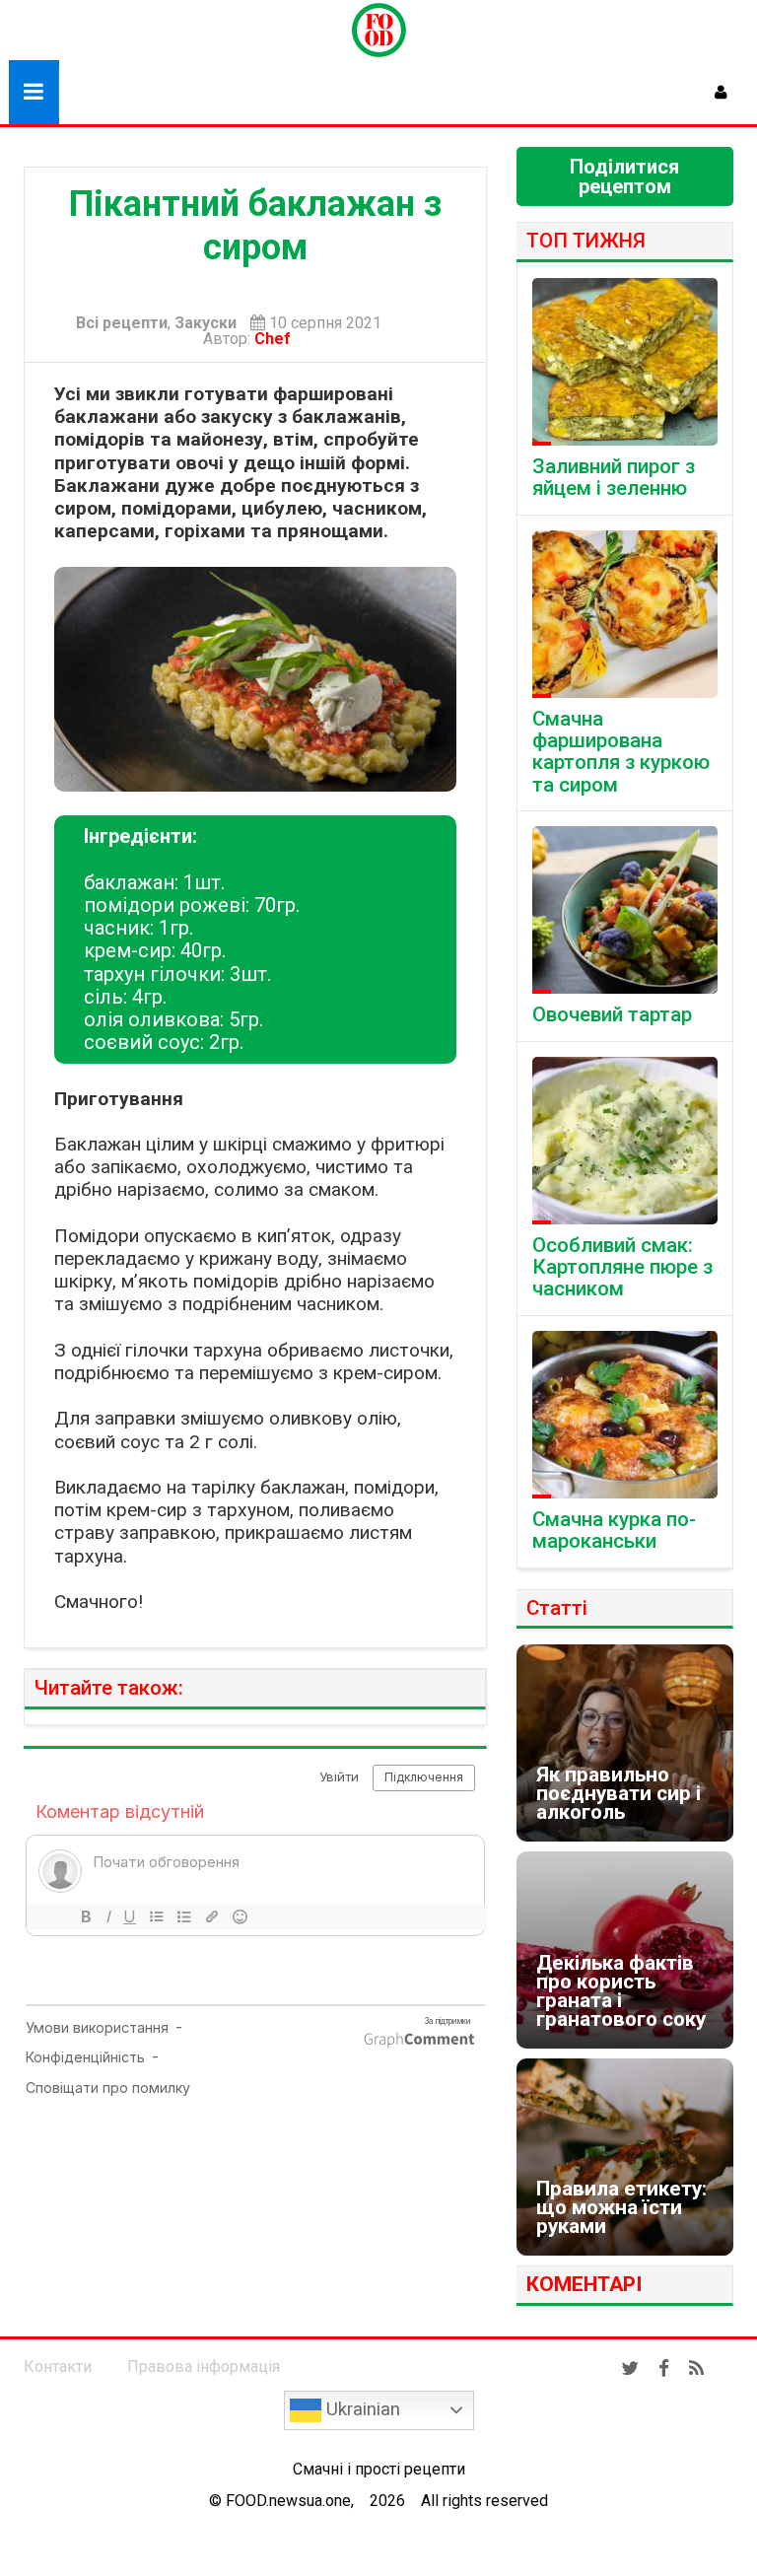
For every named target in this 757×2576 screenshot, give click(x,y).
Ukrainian (361, 2409)
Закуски (206, 323)
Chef (276, 339)
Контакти (58, 2367)
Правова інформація (204, 2367)
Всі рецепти (122, 323)
